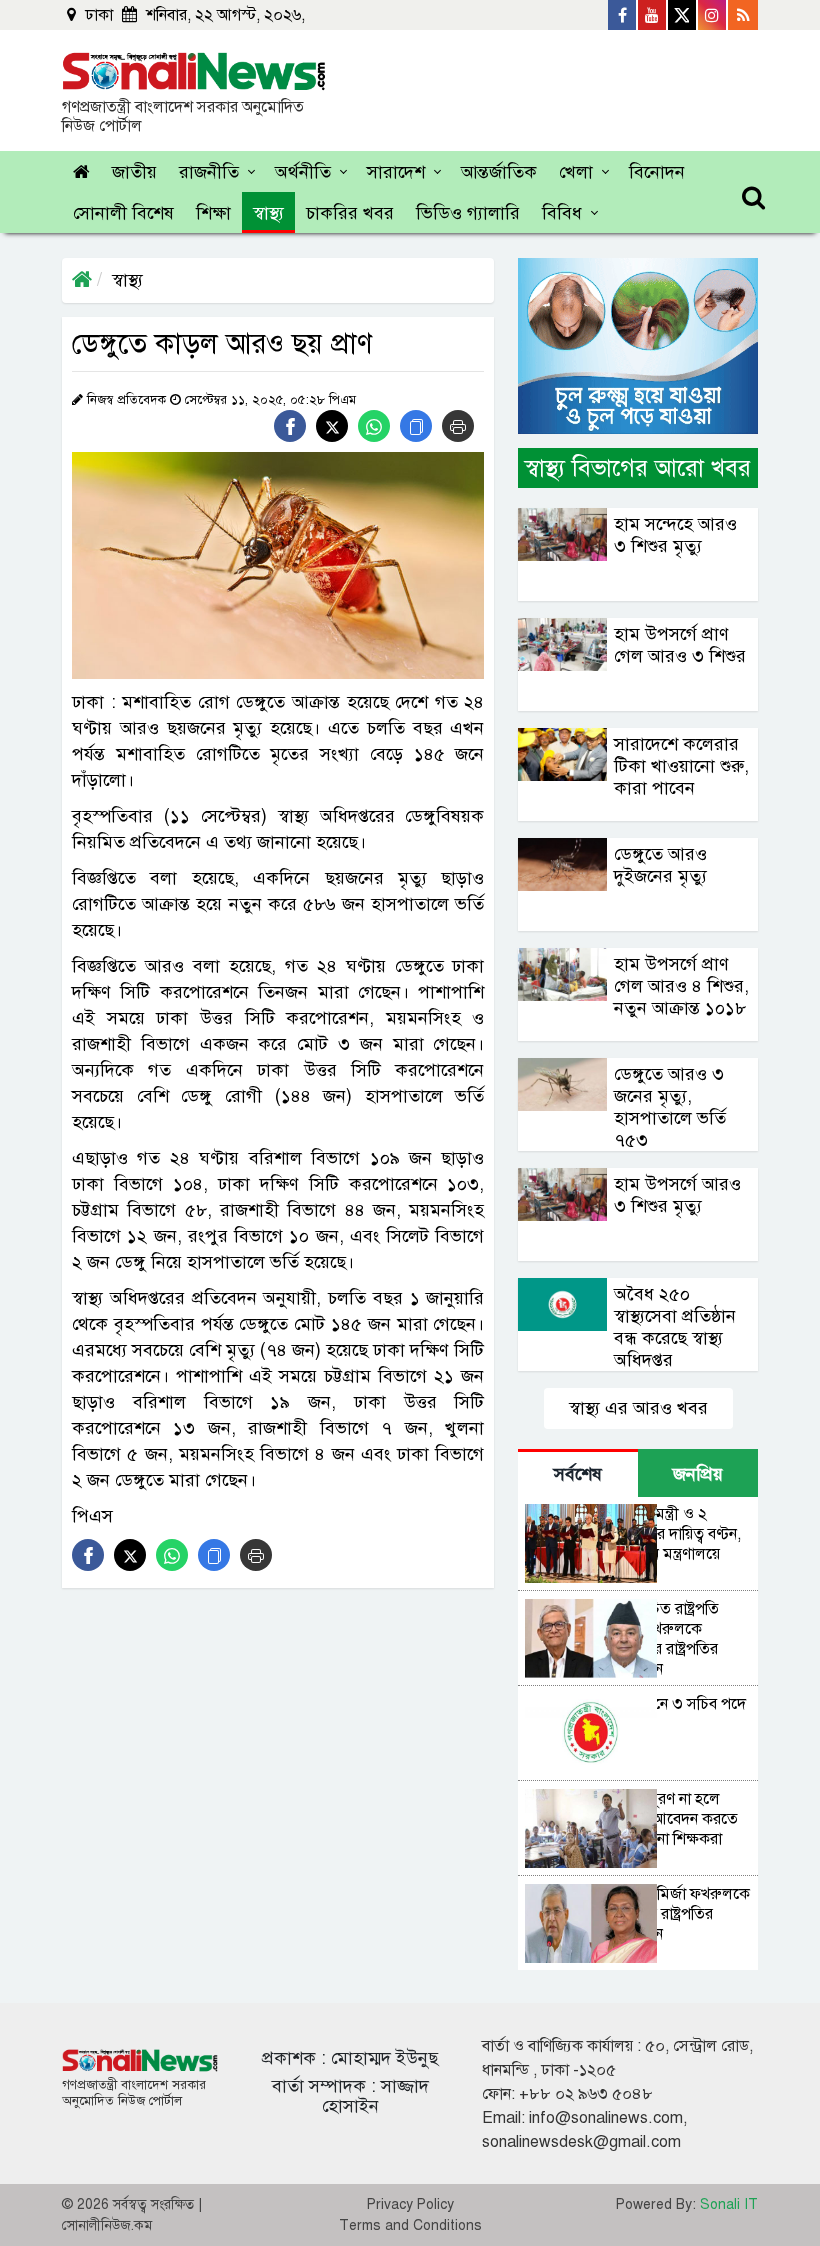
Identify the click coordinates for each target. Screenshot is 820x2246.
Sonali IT (729, 2204)
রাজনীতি (209, 172)
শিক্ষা (213, 213)
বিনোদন (657, 172)
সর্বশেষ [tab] (578, 1474)
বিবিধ (562, 213)
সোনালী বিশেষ (123, 213)
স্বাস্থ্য (268, 213)
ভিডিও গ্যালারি (468, 213)
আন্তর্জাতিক (499, 172)
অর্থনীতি (303, 172)
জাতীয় (134, 172)
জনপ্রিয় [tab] (698, 1474)
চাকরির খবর (350, 213)
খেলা (576, 172)
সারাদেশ (396, 172)
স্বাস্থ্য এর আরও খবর (638, 1408)
